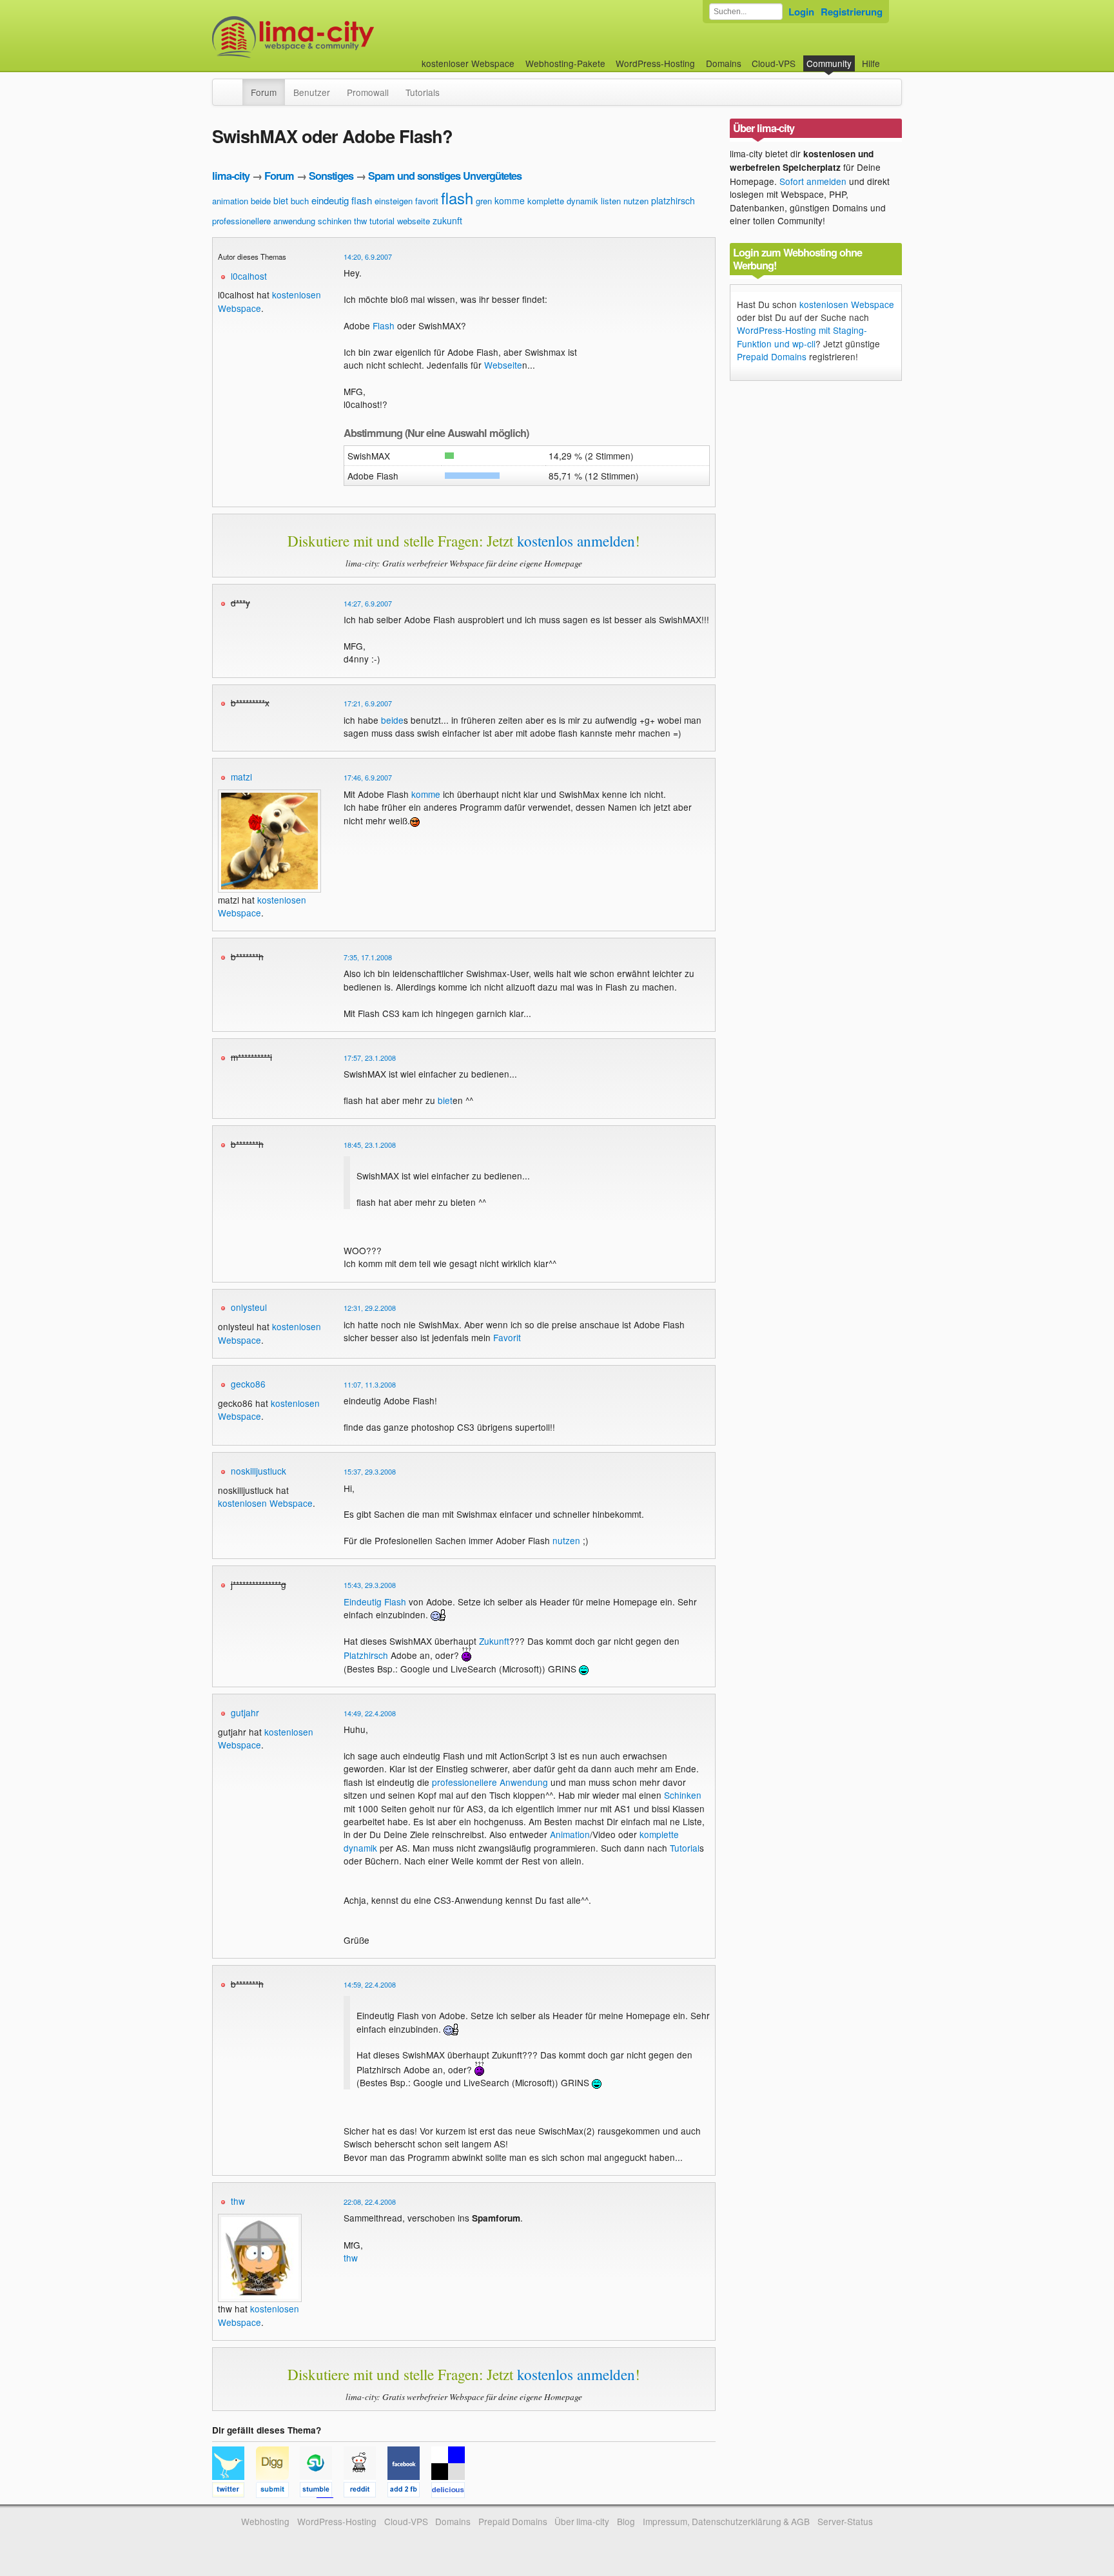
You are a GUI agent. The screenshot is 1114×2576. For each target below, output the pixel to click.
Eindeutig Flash (375, 1602)
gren (484, 201)
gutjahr (245, 1712)
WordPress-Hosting (655, 63)
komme (510, 200)
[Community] (234, 86)
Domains (724, 63)
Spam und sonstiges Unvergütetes (445, 176)
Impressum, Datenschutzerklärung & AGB (726, 2521)
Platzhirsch (366, 1655)
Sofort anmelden (813, 181)
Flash (384, 325)
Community (829, 63)
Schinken (683, 1795)
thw (360, 221)
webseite (414, 221)
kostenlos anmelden (576, 541)
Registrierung (852, 12)
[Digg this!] (278, 2492)
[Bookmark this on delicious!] (452, 2492)
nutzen (636, 201)
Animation (570, 1834)
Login (801, 12)
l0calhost (249, 276)
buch (300, 201)
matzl (241, 777)
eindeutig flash (342, 200)
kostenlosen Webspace (265, 1503)
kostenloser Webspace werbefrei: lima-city (341, 37)
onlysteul (249, 1307)
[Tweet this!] (234, 2492)
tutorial (382, 221)
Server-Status (845, 2521)
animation (230, 201)
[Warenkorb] (890, 57)
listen (611, 201)
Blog (626, 2521)
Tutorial (685, 1848)
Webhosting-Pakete (565, 63)
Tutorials (423, 92)
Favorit (507, 1337)
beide (261, 201)
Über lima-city (582, 2521)
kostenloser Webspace (468, 63)
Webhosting (265, 2521)
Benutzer (312, 92)
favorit (427, 201)
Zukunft (494, 1641)
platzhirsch (673, 200)
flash (457, 198)
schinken (335, 221)
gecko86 (248, 1384)
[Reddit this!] (366, 2492)
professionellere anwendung (264, 221)
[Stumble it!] (322, 2492)
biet (281, 200)
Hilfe (871, 63)
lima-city (231, 176)
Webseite (503, 365)
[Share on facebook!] (409, 2492)
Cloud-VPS (774, 63)
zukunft (447, 220)
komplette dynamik (563, 201)
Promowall (368, 92)
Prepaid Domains (772, 356)
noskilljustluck (259, 1471)
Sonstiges (331, 176)
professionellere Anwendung (490, 1782)
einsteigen (394, 201)
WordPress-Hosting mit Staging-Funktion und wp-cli (802, 336)
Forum (264, 92)
